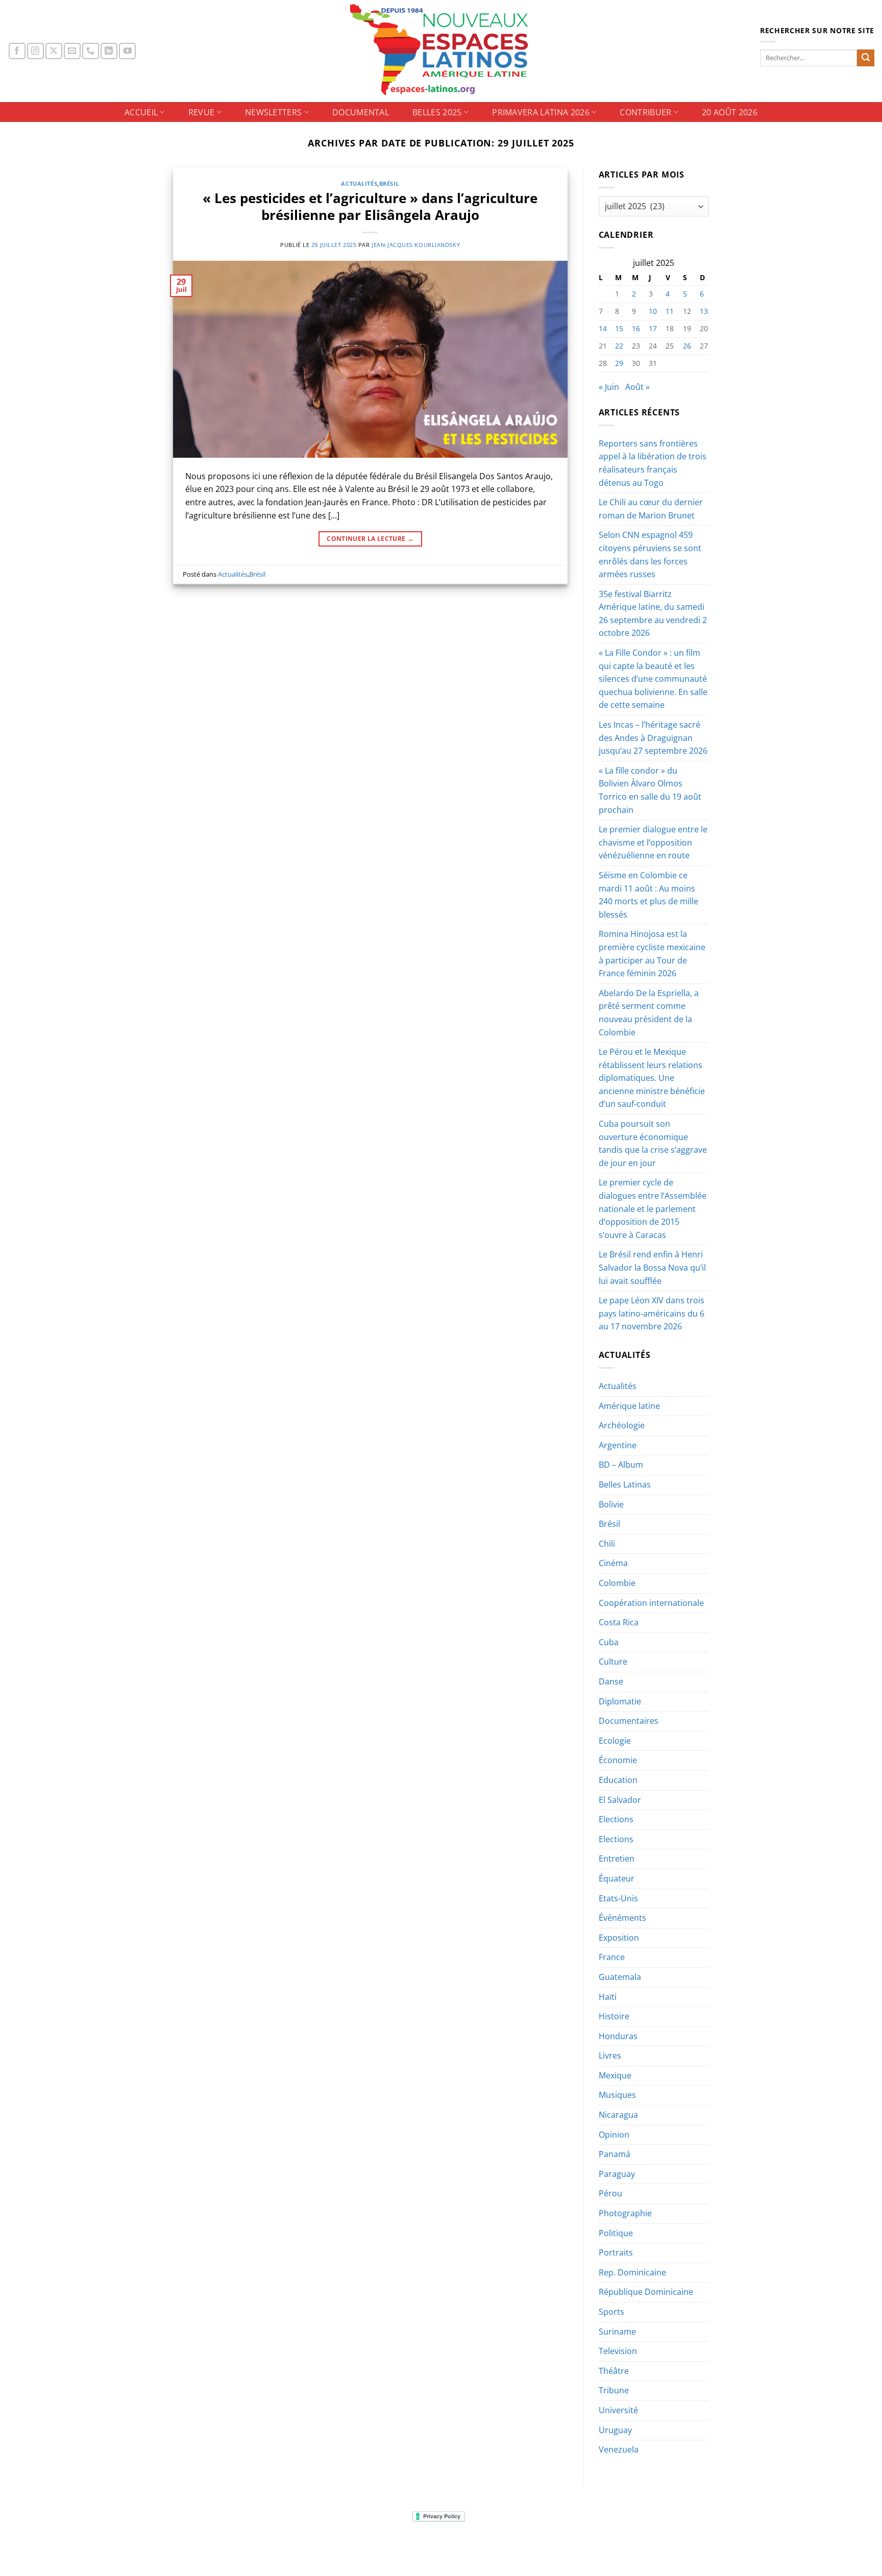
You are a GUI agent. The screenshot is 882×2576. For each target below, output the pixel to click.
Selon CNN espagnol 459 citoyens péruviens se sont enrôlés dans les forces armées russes (650, 554)
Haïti (608, 1997)
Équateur (617, 1878)
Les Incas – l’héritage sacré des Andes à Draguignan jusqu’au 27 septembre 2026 (653, 738)
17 (653, 328)
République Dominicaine (646, 2292)
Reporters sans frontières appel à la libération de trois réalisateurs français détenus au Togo (653, 463)
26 (687, 346)
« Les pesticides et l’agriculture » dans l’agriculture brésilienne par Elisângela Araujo (370, 207)
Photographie (625, 2213)
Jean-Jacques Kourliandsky (416, 245)
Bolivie (611, 1504)
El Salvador (620, 1800)
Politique (616, 2233)
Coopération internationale (651, 1603)
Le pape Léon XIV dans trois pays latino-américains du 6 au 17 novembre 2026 (652, 1313)
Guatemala (620, 1977)
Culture (613, 1662)
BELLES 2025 (437, 112)
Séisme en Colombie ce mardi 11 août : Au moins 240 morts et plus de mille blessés (648, 895)
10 (653, 311)
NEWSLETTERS (274, 112)
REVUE (202, 112)
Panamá (615, 2154)
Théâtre (614, 2371)
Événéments (622, 1918)
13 (704, 311)
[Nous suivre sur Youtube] (127, 51)
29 (619, 363)
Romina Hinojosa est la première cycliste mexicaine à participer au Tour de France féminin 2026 (652, 953)
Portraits (616, 2252)
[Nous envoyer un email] (72, 51)
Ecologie (615, 1741)
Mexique (615, 2075)
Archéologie (622, 1425)
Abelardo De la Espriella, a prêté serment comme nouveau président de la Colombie (649, 1013)
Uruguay (615, 2430)
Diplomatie (620, 1701)
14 (603, 328)
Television (618, 2351)
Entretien (617, 1859)
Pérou (610, 2193)
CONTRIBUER (645, 112)
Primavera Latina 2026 (541, 112)
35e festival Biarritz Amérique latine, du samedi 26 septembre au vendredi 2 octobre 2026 (653, 614)
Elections (616, 1819)
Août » (638, 387)
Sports (611, 2312)
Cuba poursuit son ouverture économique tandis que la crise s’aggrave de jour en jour (653, 1143)
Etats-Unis (618, 1898)
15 (619, 328)
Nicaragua (618, 2115)
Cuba (609, 1642)
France (612, 1957)
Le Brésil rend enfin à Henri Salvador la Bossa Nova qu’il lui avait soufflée (652, 1267)
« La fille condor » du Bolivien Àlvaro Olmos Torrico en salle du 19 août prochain (650, 790)
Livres (610, 2055)
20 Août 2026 (730, 112)
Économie (618, 1760)
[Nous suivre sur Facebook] (17, 51)
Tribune (614, 2390)
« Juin (609, 387)
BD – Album (621, 1465)
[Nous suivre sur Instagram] (35, 51)
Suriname (617, 2332)
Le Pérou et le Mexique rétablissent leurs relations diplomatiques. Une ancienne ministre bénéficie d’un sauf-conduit (652, 1078)
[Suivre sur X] (54, 51)
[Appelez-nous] (91, 51)
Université (618, 2410)
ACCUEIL (141, 112)
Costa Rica (619, 1622)
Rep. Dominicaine (632, 2272)
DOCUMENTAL (361, 112)
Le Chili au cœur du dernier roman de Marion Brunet (651, 509)
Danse (611, 1681)
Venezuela (619, 2449)
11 (670, 311)
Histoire (614, 2016)
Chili (607, 1544)
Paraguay (617, 2174)
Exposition (619, 1938)
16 (636, 328)
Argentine (618, 1445)
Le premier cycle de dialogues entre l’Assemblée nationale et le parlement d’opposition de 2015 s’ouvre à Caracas (653, 1208)
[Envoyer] (866, 58)
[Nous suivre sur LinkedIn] (109, 51)
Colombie (617, 1583)
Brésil (389, 183)
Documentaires (629, 1721)
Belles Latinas (625, 1484)
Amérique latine (629, 1406)
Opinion (614, 2135)
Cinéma (613, 1563)
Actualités (359, 183)
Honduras (618, 2036)
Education (618, 1780)
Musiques (617, 2095)
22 (619, 346)
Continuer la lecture (370, 539)
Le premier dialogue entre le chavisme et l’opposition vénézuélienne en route (653, 842)
